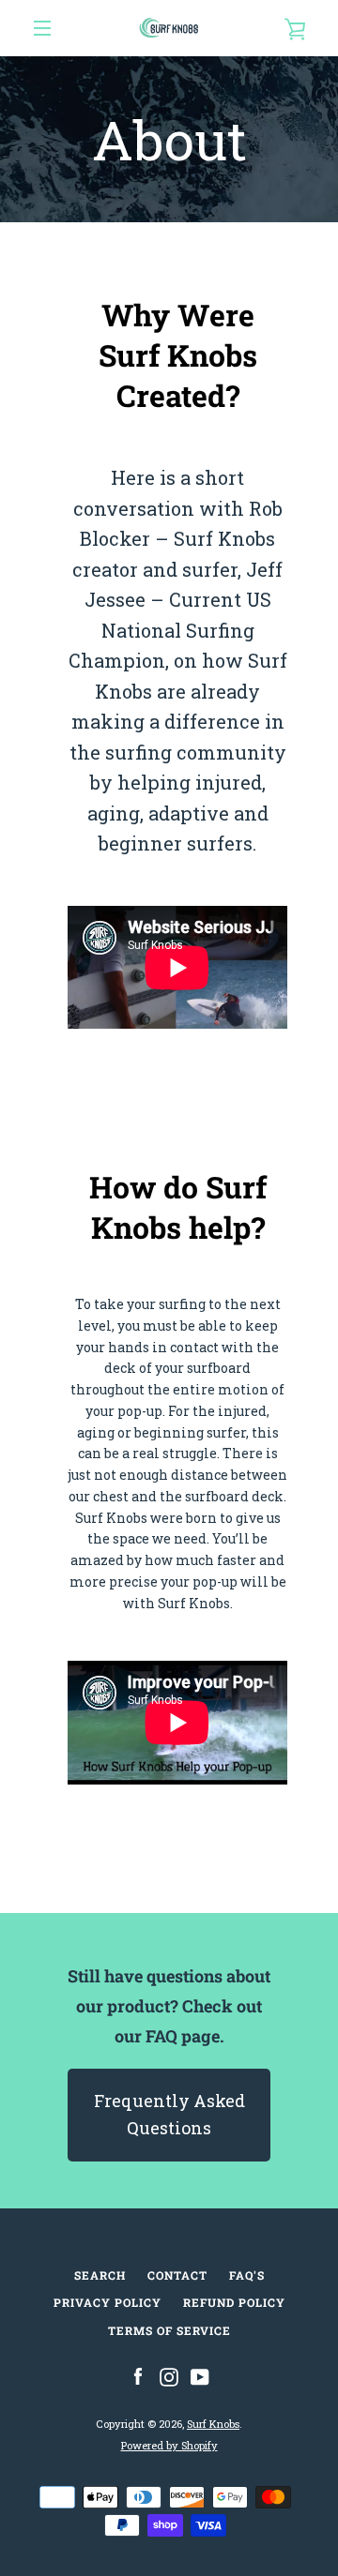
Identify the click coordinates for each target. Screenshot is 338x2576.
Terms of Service (169, 2330)
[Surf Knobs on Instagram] (169, 2376)
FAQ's (247, 2275)
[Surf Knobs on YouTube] (200, 2376)
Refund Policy (234, 2302)
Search (100, 2275)
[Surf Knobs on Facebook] (138, 2376)
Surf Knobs (213, 2424)
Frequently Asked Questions (169, 2114)
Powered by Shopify (169, 2445)
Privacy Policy (108, 2302)
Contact (177, 2275)
